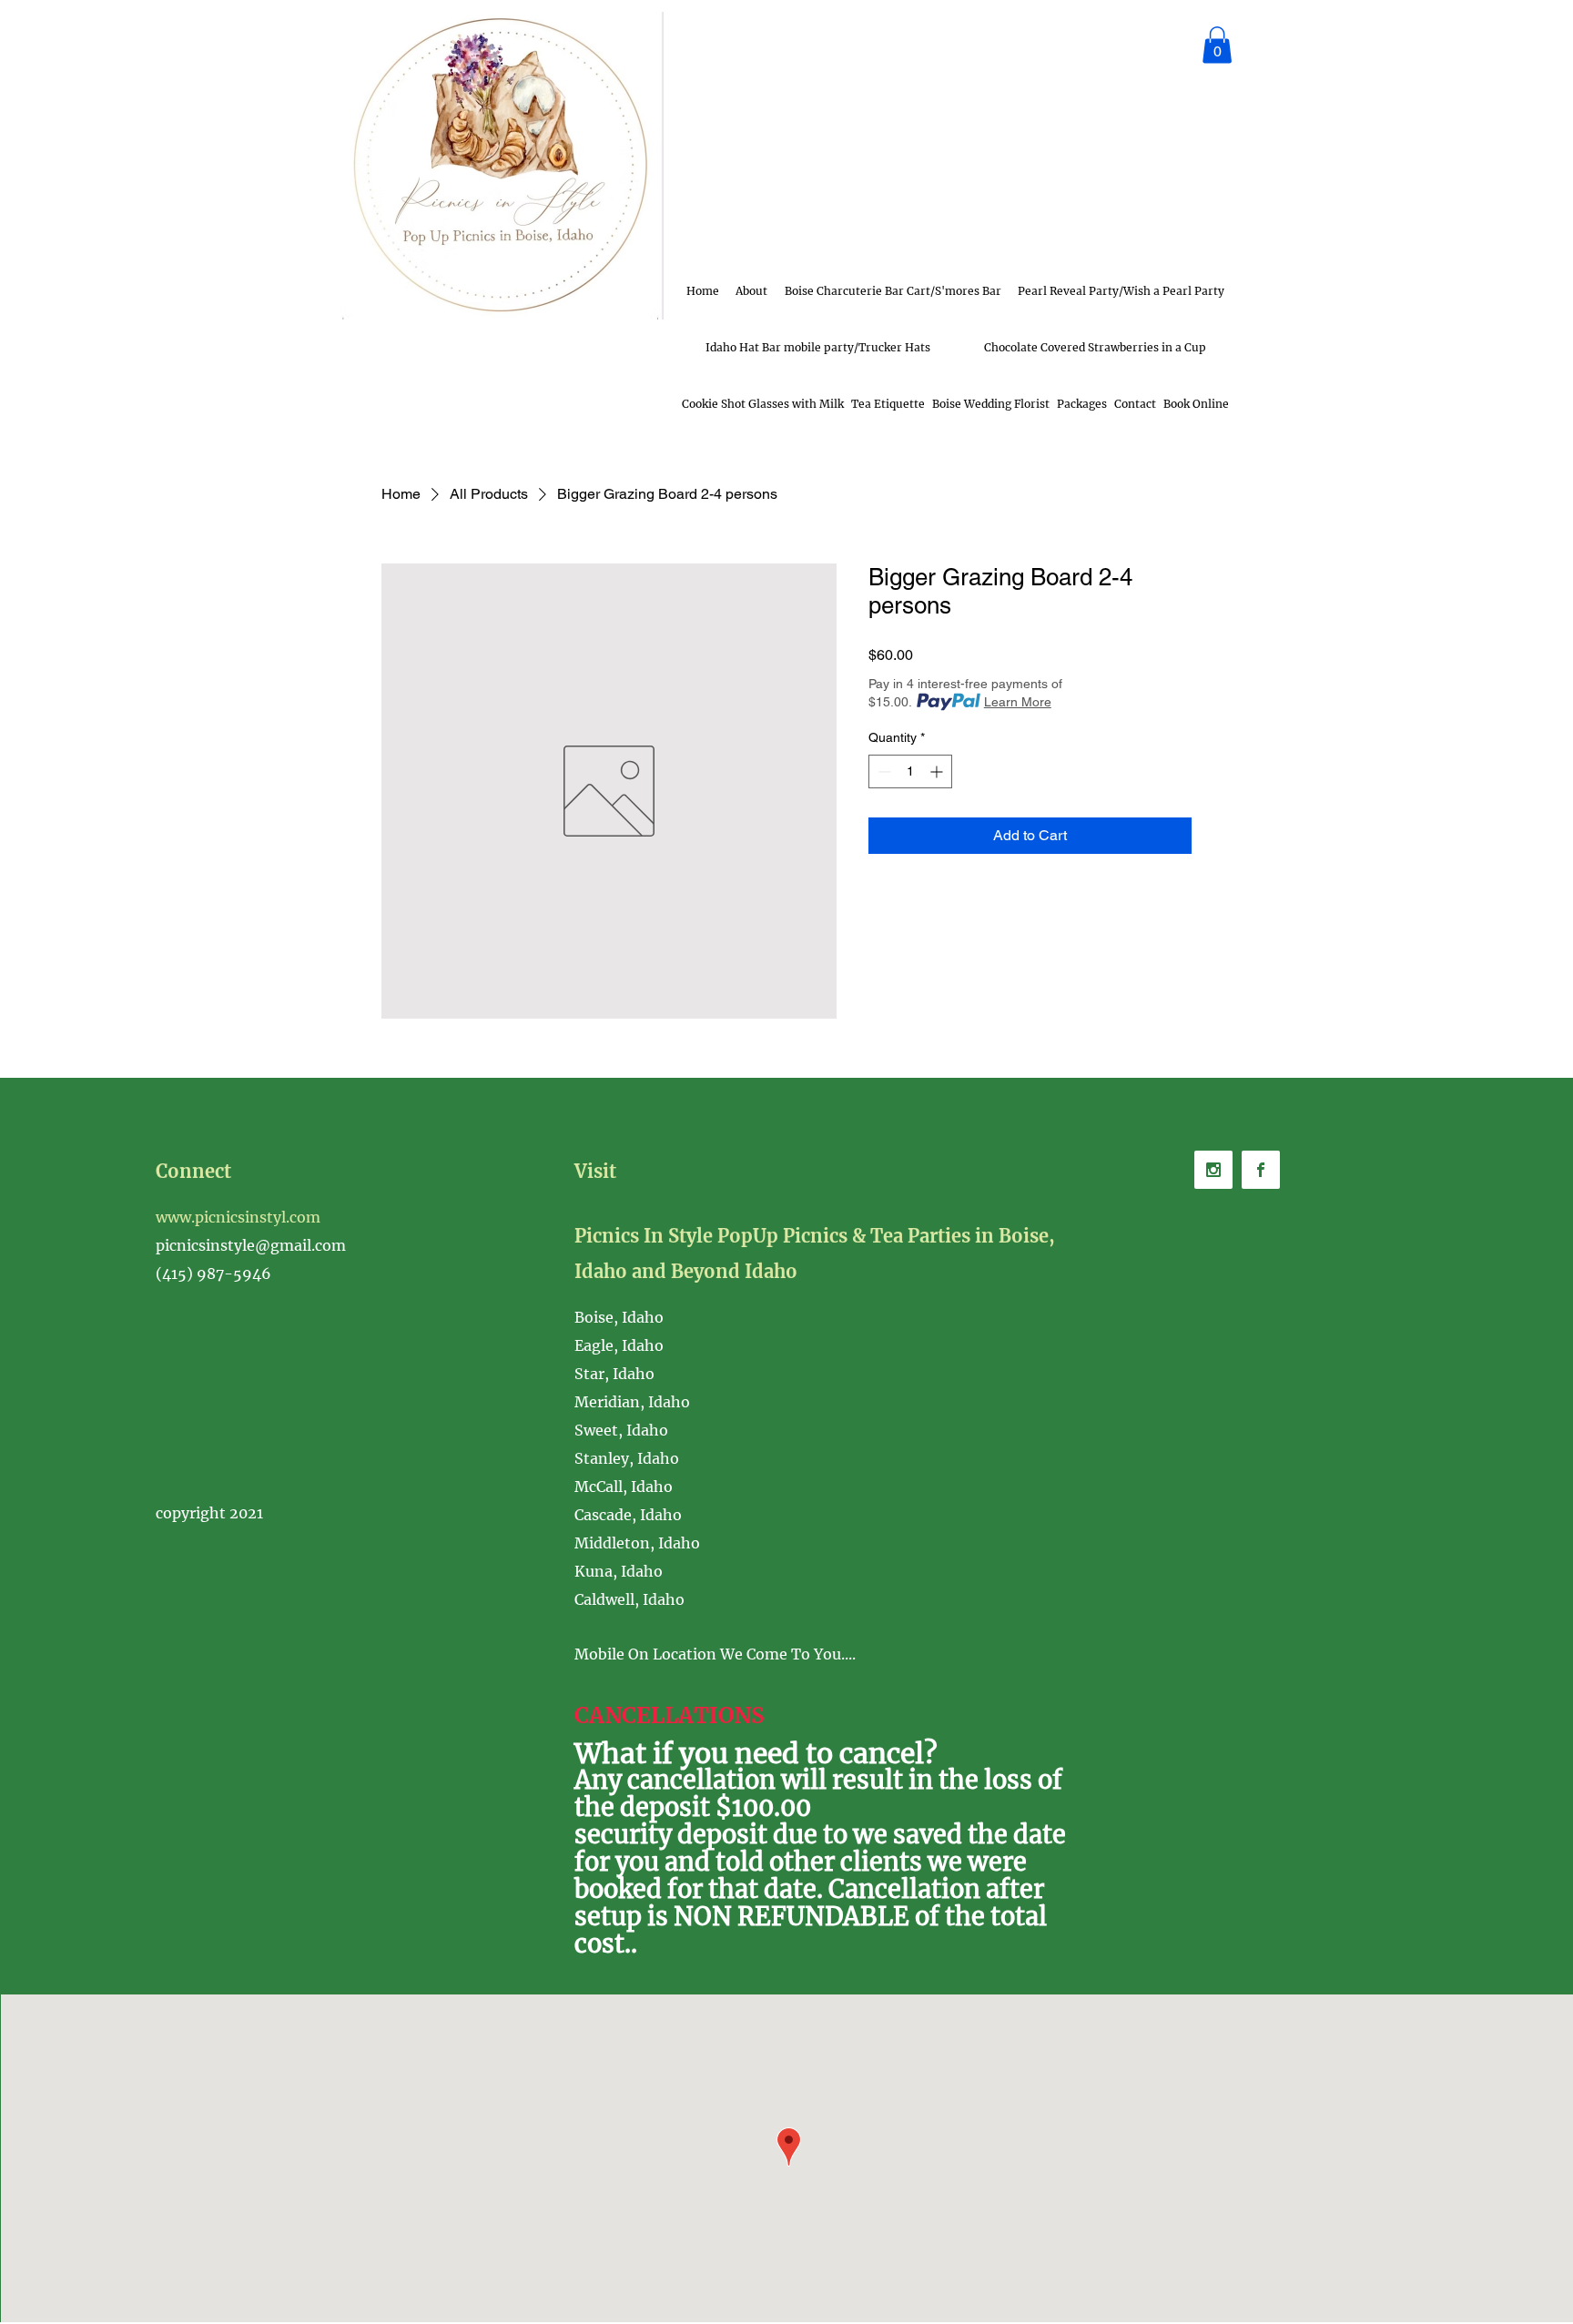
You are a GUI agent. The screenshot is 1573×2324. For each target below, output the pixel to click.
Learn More (1018, 702)
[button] (1217, 45)
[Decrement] (883, 771)
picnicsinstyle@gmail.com (251, 1245)
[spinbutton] (910, 771)
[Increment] (938, 771)
